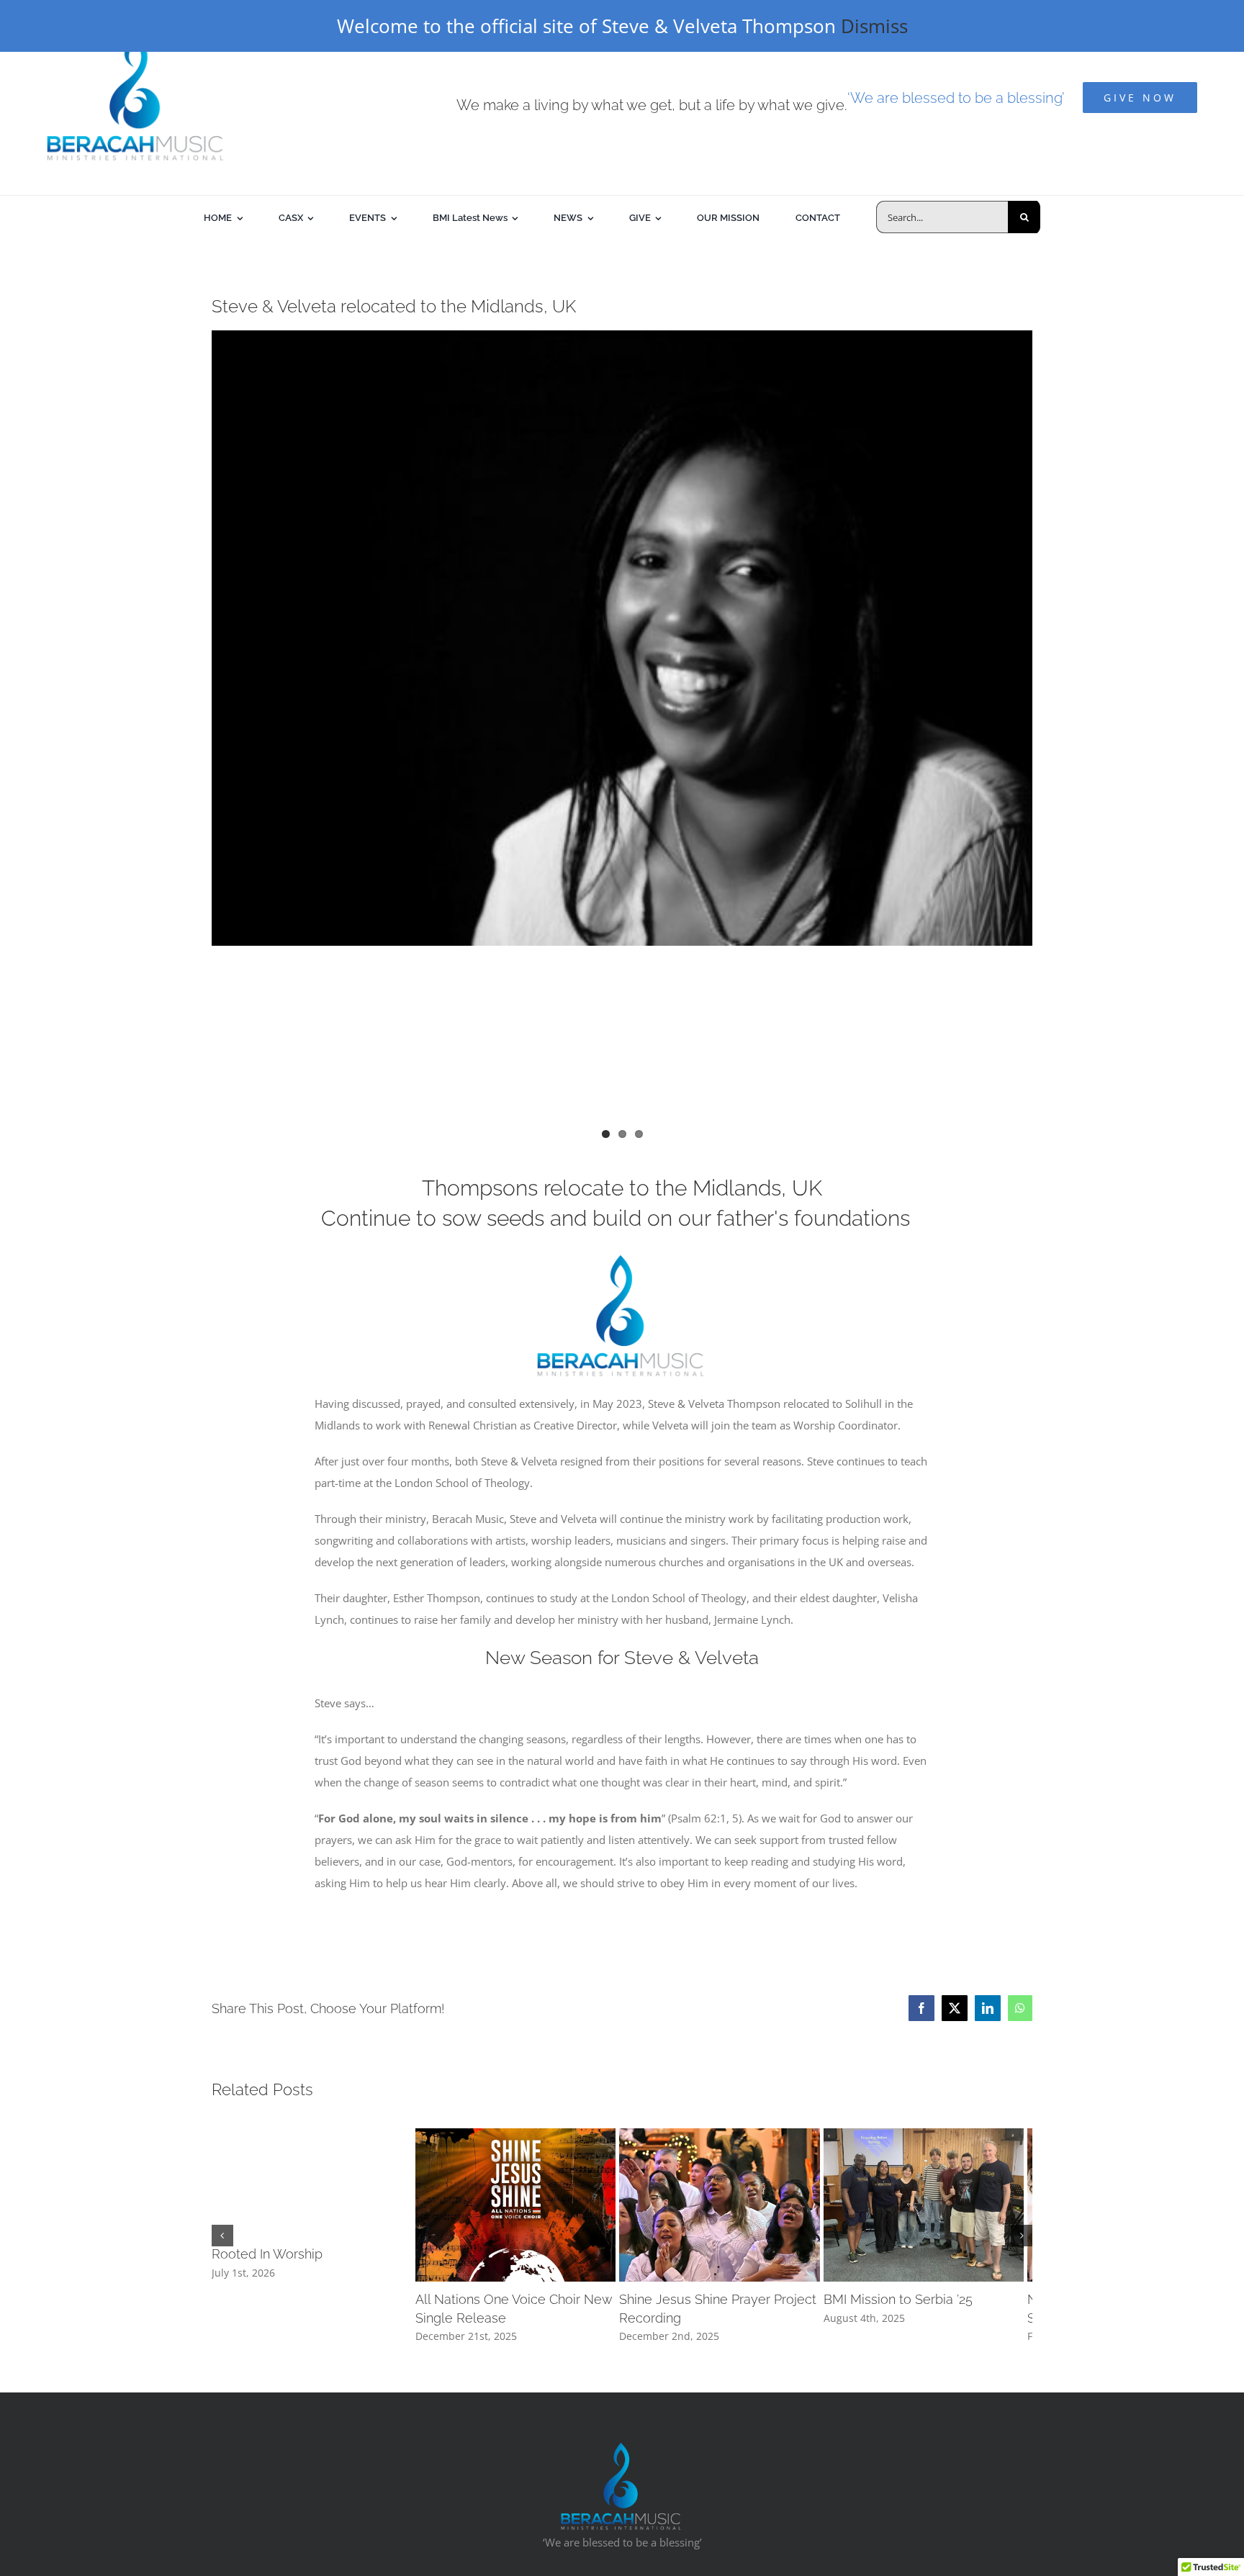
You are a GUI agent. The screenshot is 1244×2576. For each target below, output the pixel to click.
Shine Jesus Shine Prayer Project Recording (893, 2354)
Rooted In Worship (267, 2254)
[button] (222, 2263)
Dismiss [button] (874, 26)
